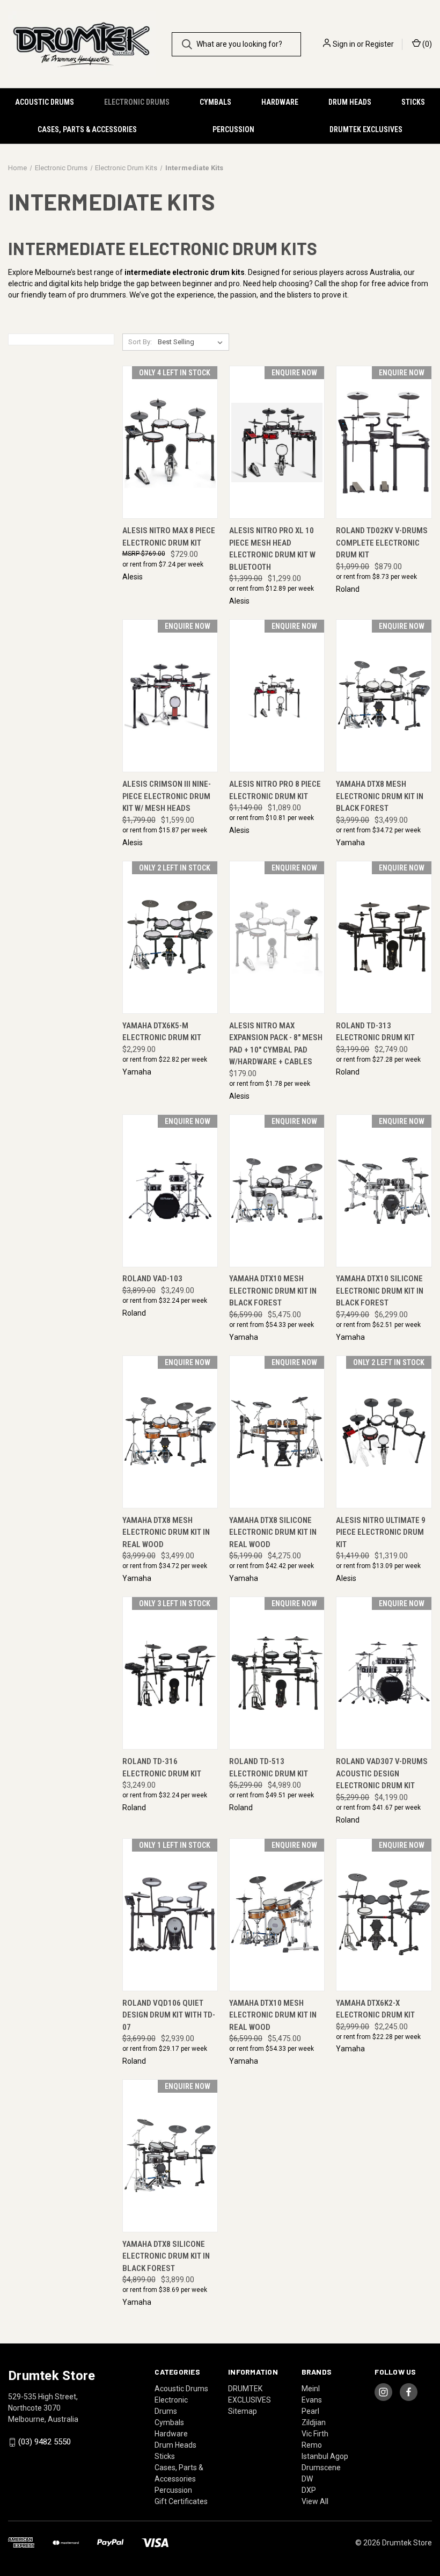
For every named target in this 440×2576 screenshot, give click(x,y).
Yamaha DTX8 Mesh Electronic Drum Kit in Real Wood (166, 1532)
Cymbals (215, 102)
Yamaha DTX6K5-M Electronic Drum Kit (162, 1032)
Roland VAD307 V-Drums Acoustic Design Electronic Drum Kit (382, 1773)
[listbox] (192, 342)
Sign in (344, 44)
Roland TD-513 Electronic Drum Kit (269, 1768)
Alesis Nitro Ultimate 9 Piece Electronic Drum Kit (381, 1532)
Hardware (280, 102)
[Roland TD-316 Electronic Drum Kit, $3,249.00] (170, 1673)
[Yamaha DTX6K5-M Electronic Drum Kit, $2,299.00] (170, 937)
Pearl (310, 2411)
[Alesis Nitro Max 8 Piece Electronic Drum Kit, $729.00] (170, 442)
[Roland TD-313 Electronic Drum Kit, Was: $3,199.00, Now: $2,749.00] (384, 937)
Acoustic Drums (45, 102)
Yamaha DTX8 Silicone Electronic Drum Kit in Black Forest (166, 2256)
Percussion (233, 129)
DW (307, 2479)
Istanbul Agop (325, 2456)
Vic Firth (315, 2434)
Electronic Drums (137, 102)
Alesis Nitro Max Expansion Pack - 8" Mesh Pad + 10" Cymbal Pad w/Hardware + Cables (276, 1044)
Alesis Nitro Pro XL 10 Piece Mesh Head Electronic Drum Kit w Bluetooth (272, 549)
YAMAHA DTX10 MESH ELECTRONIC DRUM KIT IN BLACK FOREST (273, 1291)
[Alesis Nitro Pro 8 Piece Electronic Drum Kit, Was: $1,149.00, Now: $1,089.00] (277, 696)
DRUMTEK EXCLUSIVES (366, 129)
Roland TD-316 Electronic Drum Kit (162, 1768)
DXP (309, 2490)
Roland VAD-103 (152, 1279)
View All (315, 2501)
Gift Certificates (181, 2501)
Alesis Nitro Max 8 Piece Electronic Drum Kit (169, 537)
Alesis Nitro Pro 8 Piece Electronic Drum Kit (275, 790)
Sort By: (140, 342)
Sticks (413, 102)
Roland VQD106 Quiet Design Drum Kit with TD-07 (169, 2015)
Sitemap (243, 2411)
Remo (312, 2445)
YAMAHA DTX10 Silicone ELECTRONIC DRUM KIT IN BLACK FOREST (380, 1291)
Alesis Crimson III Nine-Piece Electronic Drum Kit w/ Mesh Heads (167, 796)
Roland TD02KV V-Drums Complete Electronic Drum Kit (382, 543)
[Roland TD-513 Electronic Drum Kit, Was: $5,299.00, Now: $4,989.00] (277, 1673)
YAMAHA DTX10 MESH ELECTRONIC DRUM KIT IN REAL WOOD (273, 2015)
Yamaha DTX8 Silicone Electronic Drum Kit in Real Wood (273, 1532)
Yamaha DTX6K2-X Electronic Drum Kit (375, 2009)
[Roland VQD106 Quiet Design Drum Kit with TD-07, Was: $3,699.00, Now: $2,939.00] (170, 1915)
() (426, 44)
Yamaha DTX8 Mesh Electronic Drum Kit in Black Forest (380, 796)
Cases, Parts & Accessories (87, 129)
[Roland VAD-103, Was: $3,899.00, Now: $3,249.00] (170, 1191)
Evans (312, 2400)
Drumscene (321, 2468)
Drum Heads (350, 102)
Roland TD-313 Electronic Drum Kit (375, 1032)
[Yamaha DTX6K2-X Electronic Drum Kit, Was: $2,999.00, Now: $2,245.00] (384, 1915)
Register (380, 44)
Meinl (311, 2389)
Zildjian (314, 2422)
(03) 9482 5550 (45, 2442)
